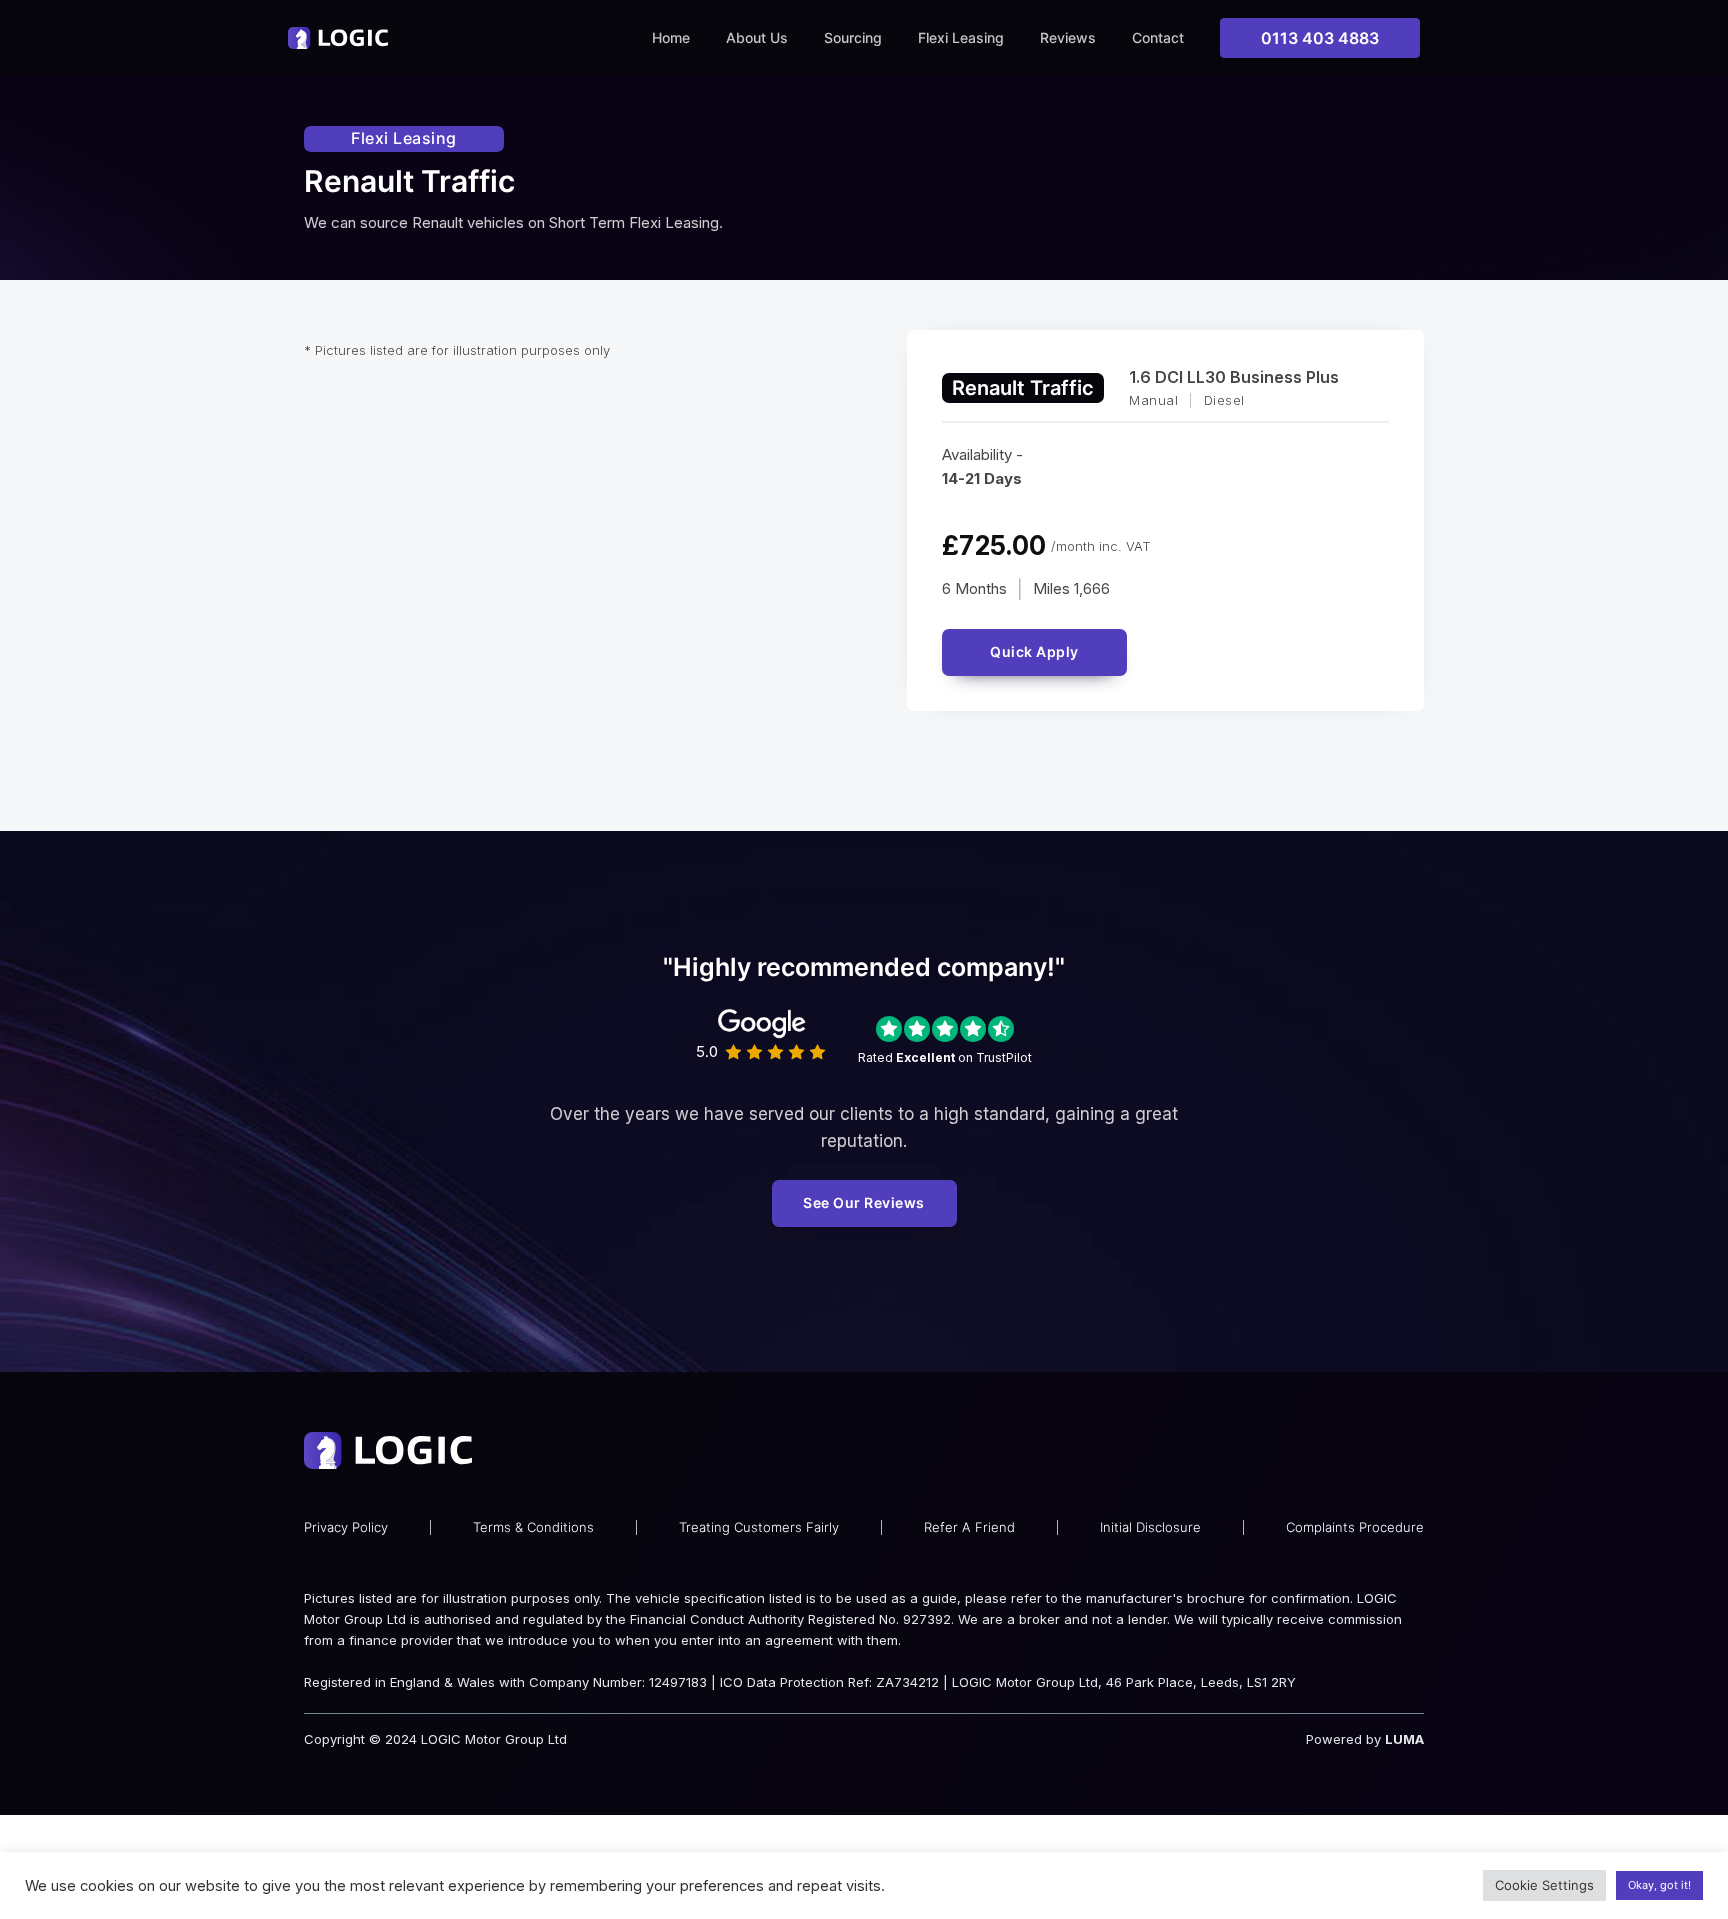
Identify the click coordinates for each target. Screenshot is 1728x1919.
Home (671, 37)
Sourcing (853, 37)
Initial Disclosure (1150, 1527)
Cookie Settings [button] (1544, 1885)
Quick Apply (1034, 651)
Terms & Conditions (533, 1527)
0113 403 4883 (1320, 38)
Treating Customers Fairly (759, 1527)
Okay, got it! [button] (1659, 1885)
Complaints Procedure (1355, 1527)
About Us (757, 37)
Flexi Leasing (961, 37)
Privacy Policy (346, 1527)
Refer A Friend (969, 1527)
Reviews (1068, 37)
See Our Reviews (864, 1202)
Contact (1158, 37)
